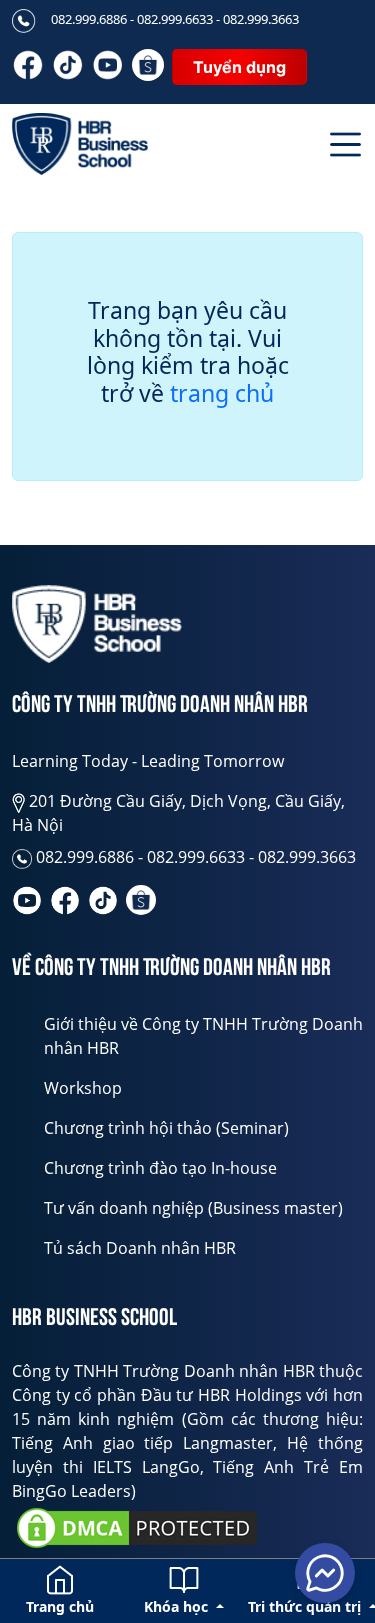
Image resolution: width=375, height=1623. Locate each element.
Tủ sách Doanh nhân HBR (140, 1248)
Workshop (83, 1088)
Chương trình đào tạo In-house (160, 1168)
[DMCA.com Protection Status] (137, 1528)
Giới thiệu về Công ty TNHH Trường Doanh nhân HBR (203, 1036)
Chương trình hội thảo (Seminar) (166, 1128)
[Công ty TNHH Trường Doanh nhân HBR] (97, 624)
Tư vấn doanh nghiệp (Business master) (193, 1208)
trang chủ (222, 394)
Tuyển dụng (239, 67)
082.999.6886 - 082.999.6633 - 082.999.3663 (175, 19)
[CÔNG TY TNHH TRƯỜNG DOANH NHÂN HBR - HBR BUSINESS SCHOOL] (80, 144)
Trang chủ (60, 1606)
